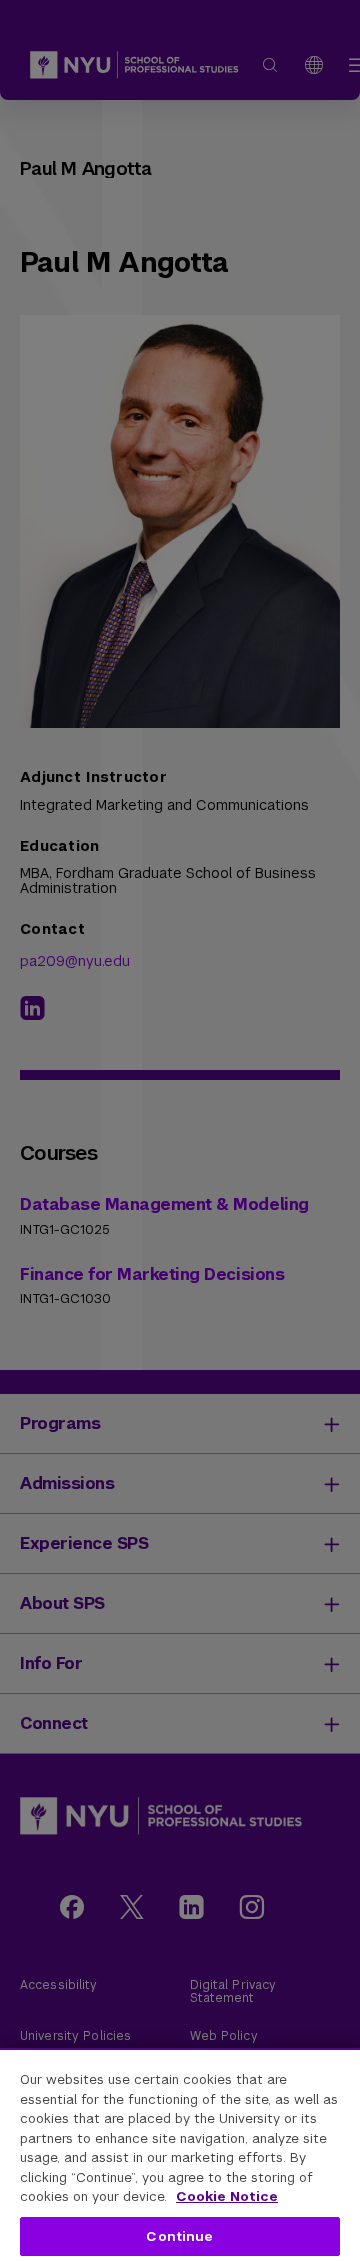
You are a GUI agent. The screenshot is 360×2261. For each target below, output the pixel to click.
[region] (180, 2154)
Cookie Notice (227, 2196)
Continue (179, 2236)
